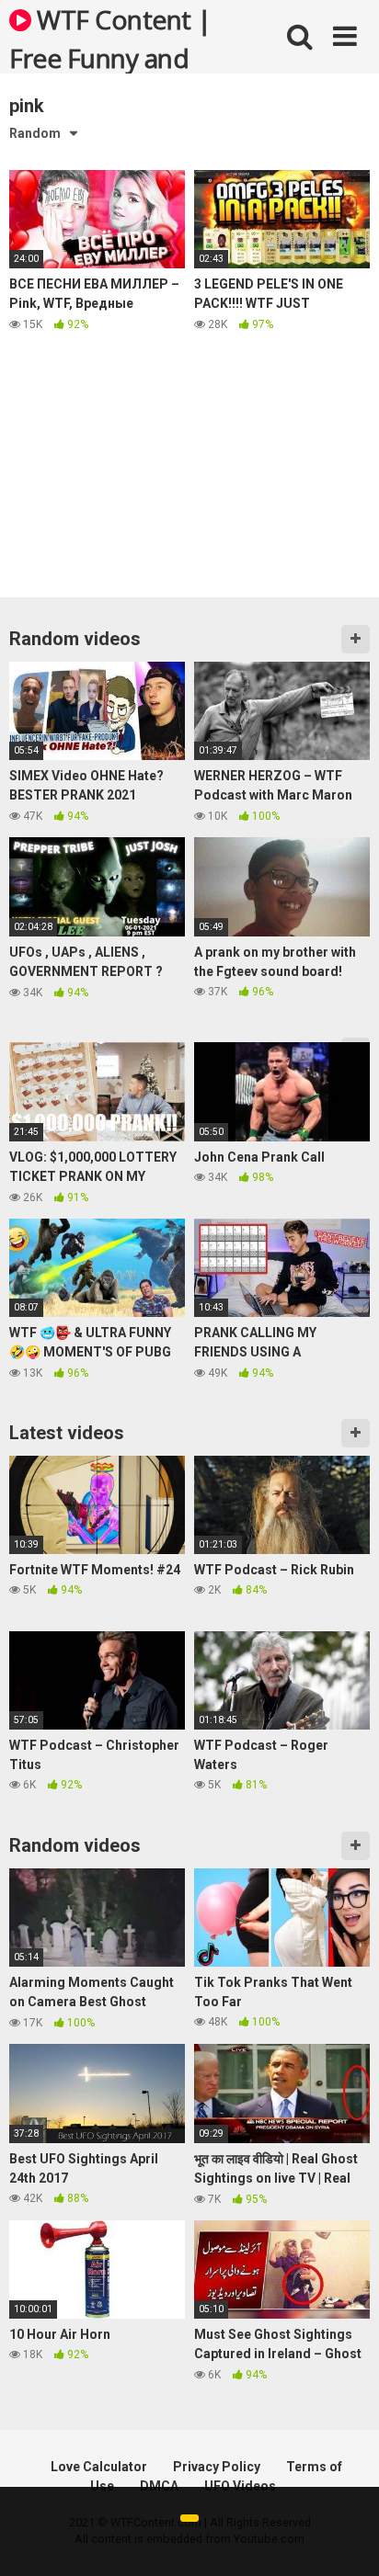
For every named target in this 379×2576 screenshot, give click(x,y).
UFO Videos (240, 2486)
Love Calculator (99, 2467)
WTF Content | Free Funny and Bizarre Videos (110, 38)
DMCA (159, 2486)
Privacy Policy (217, 2467)
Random (35, 133)
